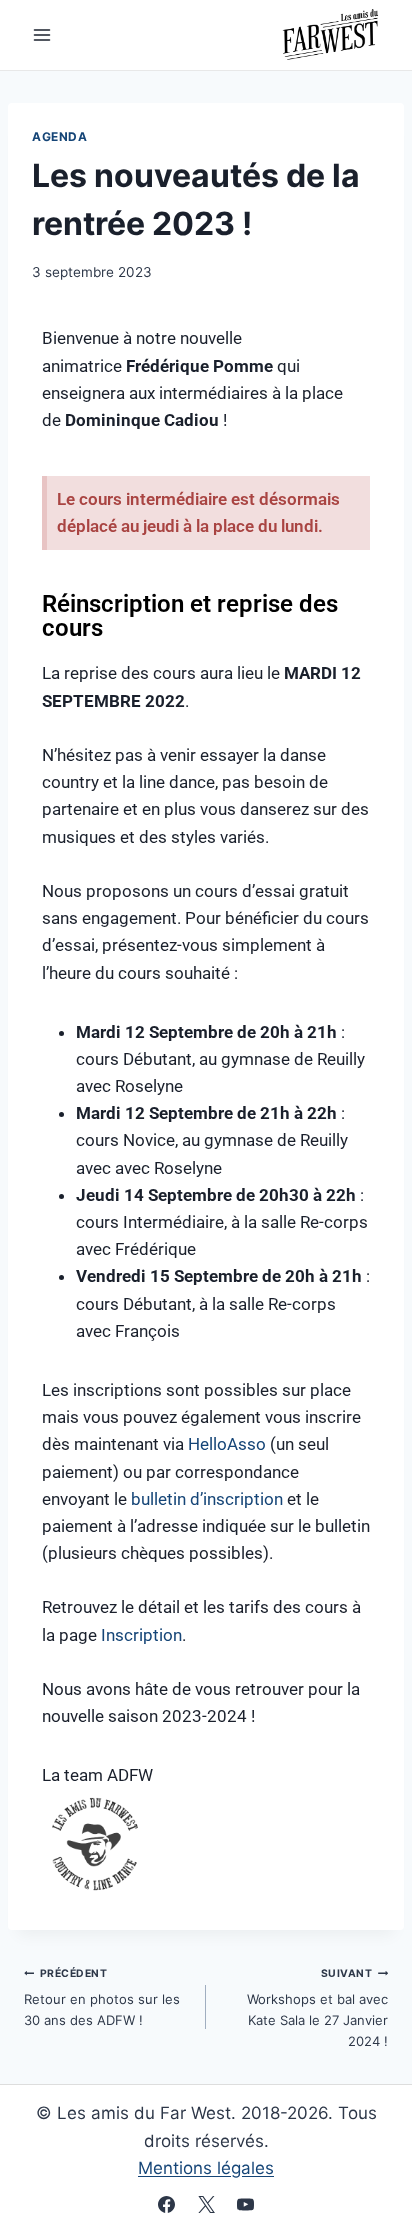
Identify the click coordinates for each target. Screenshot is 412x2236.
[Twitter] (206, 2204)
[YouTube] (245, 2204)
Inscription (141, 1635)
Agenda (60, 136)
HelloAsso (227, 1444)
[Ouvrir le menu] (42, 34)
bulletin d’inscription (207, 1499)
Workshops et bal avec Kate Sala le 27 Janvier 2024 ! (317, 2008)
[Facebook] (167, 2204)
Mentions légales (206, 2168)
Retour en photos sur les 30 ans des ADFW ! (102, 1997)
